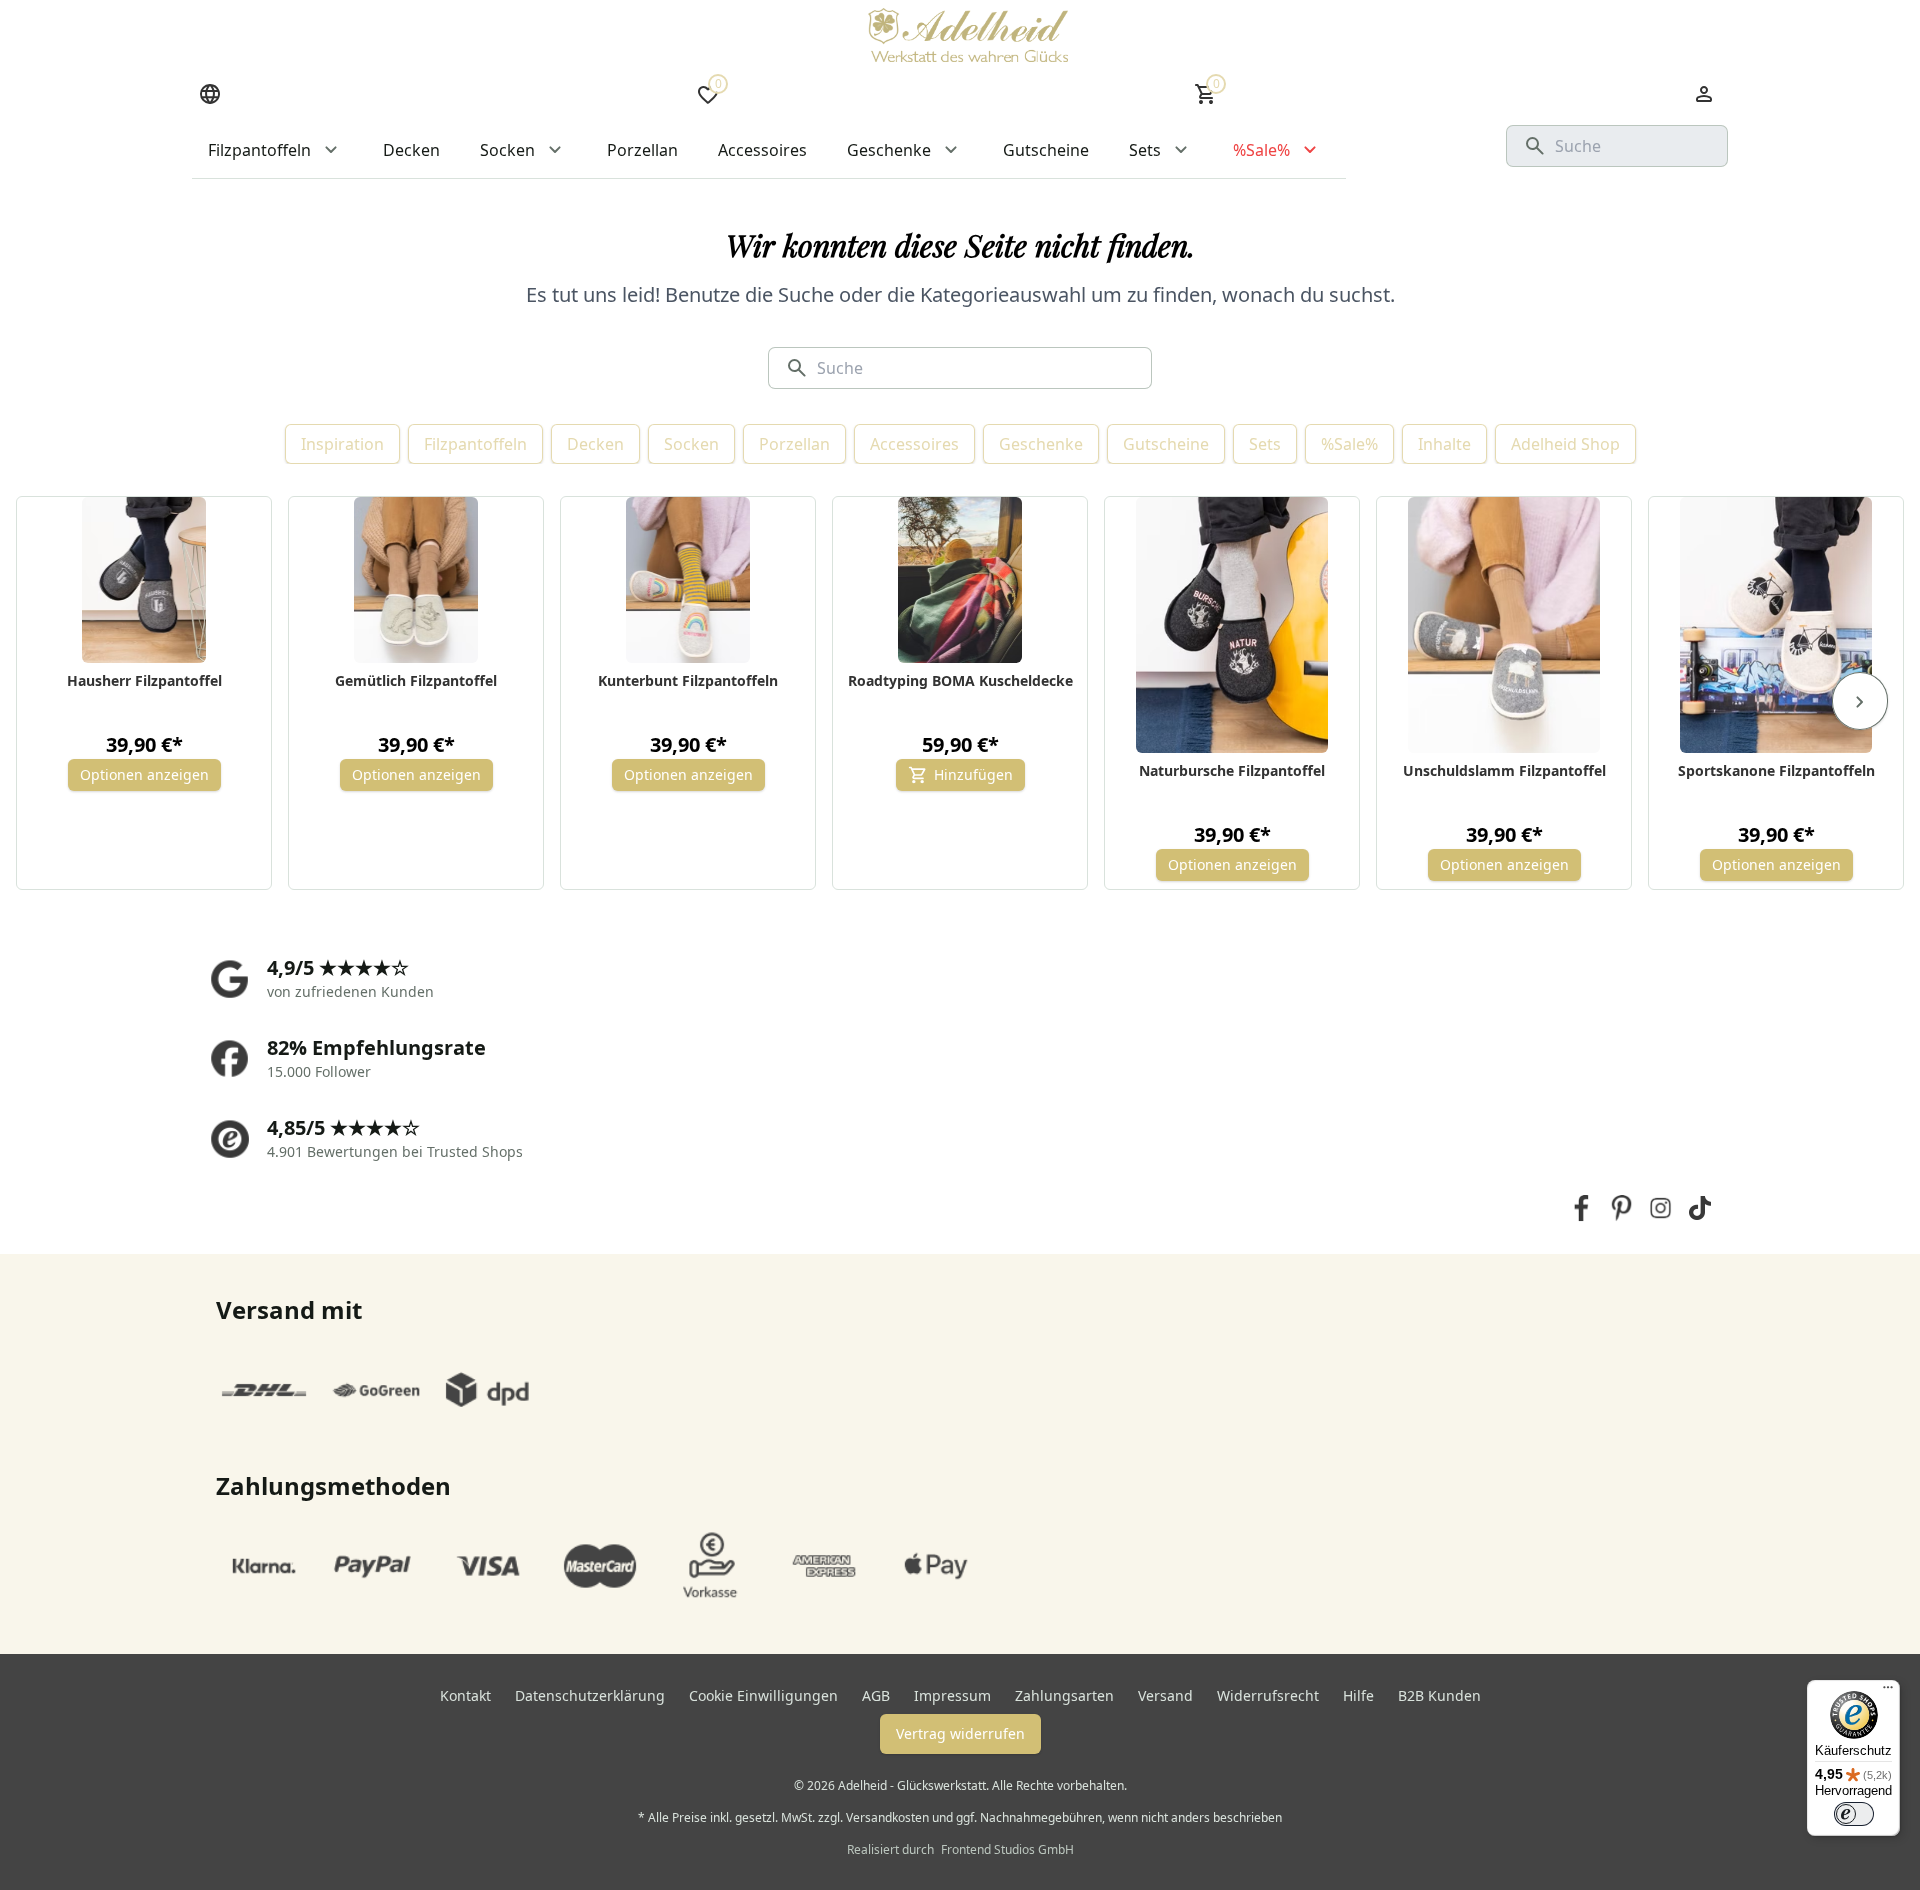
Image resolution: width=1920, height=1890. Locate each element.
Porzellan (794, 444)
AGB (876, 1695)
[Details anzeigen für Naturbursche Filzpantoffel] (1232, 625)
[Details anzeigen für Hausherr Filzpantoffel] (144, 580)
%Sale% (1349, 444)
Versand (1165, 1695)
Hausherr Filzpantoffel (144, 680)
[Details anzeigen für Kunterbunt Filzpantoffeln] (688, 580)
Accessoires (914, 444)
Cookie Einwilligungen (763, 1695)
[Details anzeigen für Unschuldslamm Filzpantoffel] (1504, 625)
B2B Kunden (1439, 1695)
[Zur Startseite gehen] (968, 35)
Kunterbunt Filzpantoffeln (688, 680)
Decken (595, 444)
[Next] (1860, 701)
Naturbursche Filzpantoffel (1232, 770)
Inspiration (342, 444)
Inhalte (1444, 444)
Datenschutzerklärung (590, 1695)
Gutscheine (1166, 444)
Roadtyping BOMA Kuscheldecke (960, 680)
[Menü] (1888, 1692)
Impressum (952, 1695)
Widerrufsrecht (1268, 1695)
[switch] (1854, 1814)
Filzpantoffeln (475, 444)
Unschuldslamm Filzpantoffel (1504, 770)
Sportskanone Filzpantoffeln (1776, 770)
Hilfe (1358, 1695)
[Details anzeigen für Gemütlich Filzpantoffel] (416, 580)
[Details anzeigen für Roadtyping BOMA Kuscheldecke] (960, 580)
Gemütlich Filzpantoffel (416, 680)
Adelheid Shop (1565, 444)
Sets (1265, 444)
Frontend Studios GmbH (1006, 1849)
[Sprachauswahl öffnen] (210, 94)
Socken (691, 444)
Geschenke (1041, 444)
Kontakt (465, 1695)
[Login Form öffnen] (1704, 94)
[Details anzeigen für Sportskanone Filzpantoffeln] (1776, 625)
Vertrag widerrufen (960, 1733)
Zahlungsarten (1064, 1695)
